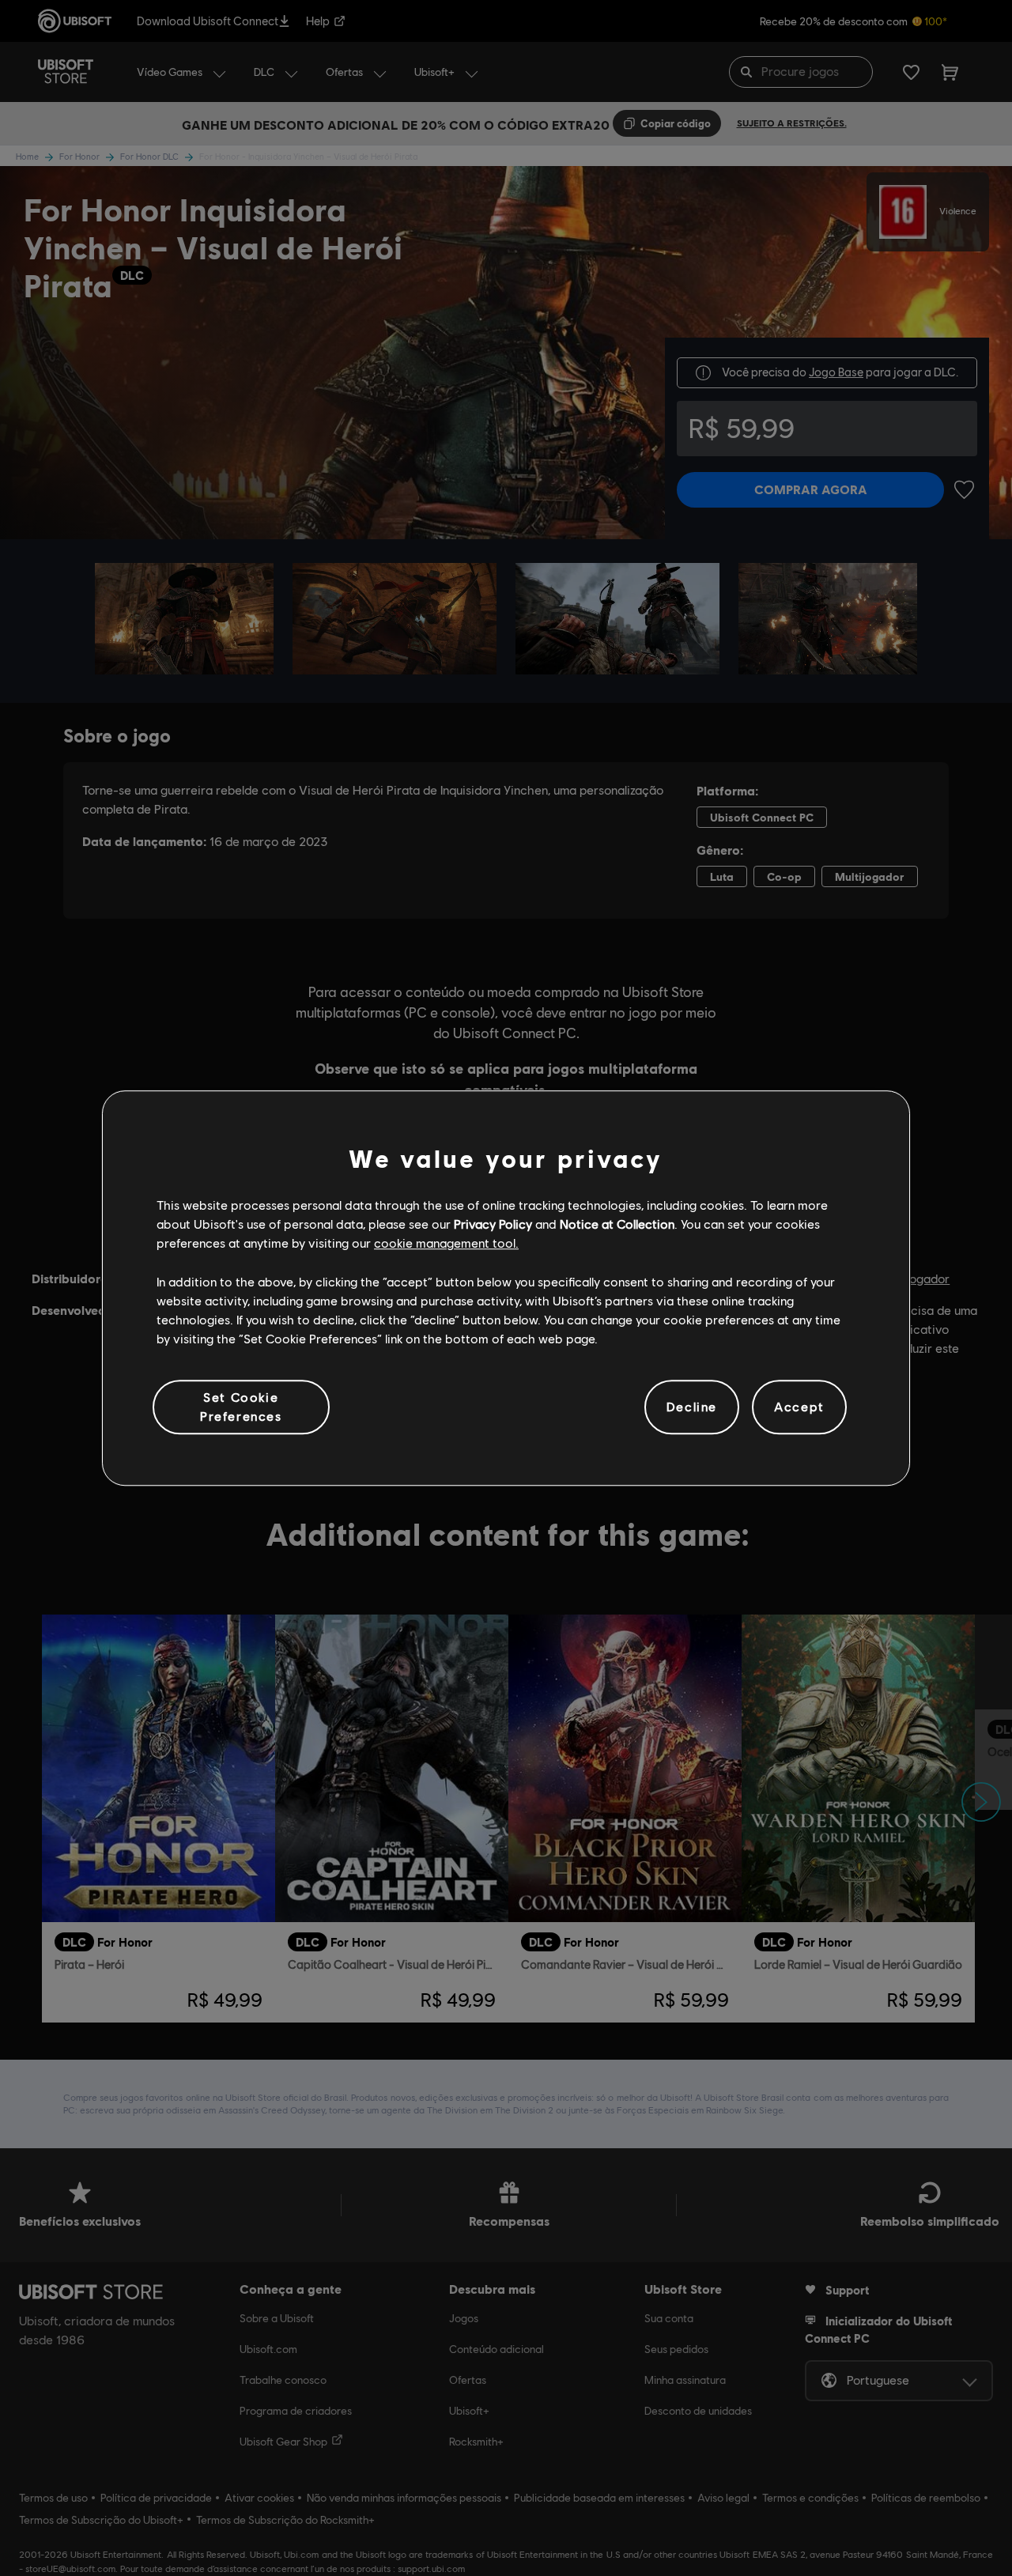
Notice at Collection (617, 1224)
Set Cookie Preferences (241, 1406)
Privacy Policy (493, 1224)
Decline (692, 1407)
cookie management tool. (446, 1243)
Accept (799, 1407)
